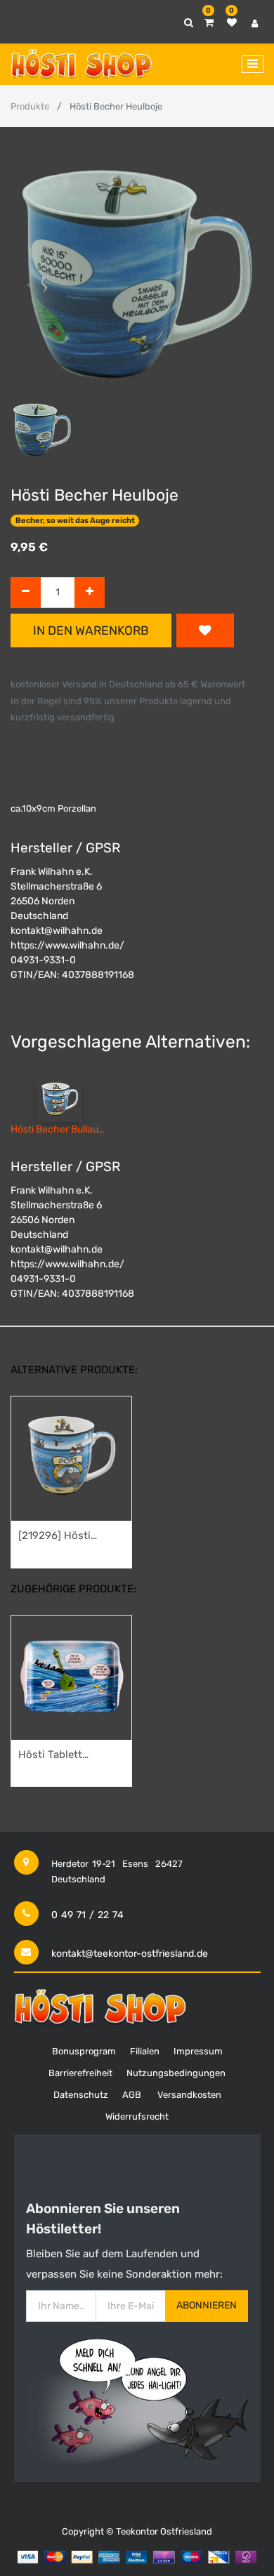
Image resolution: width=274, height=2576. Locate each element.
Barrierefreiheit (80, 2073)
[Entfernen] (26, 593)
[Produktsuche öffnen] (189, 23)
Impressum (198, 2051)
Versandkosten (189, 2095)
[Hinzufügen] (90, 593)
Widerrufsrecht (137, 2116)
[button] (30, 285)
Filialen (145, 2051)
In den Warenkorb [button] (91, 630)
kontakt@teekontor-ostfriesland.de (130, 1954)
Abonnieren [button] (207, 2305)
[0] (209, 23)
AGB (132, 2095)
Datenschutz (81, 2095)
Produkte (30, 106)
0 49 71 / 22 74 (87, 1915)
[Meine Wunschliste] (232, 23)
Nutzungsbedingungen (176, 2073)
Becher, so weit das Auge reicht (75, 521)
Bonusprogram (84, 2051)
